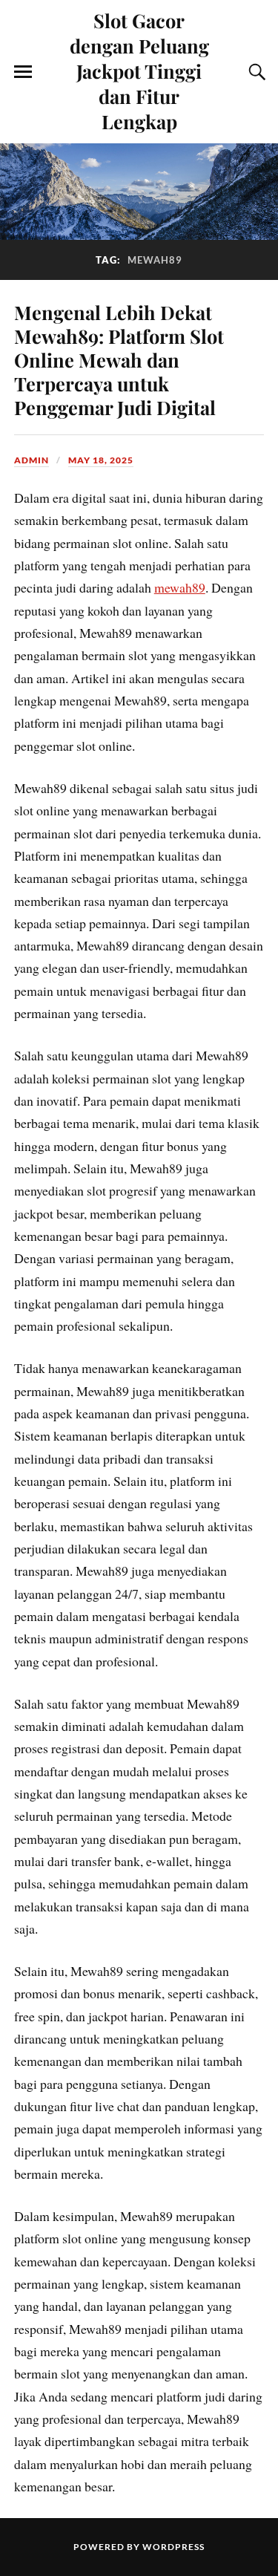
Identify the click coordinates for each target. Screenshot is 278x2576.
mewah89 (180, 587)
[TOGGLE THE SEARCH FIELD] (255, 72)
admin (32, 460)
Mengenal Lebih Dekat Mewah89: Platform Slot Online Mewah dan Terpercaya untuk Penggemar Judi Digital (119, 359)
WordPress (173, 2547)
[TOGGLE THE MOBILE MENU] (23, 72)
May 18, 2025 (101, 460)
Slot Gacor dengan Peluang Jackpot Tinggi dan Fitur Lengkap (139, 71)
